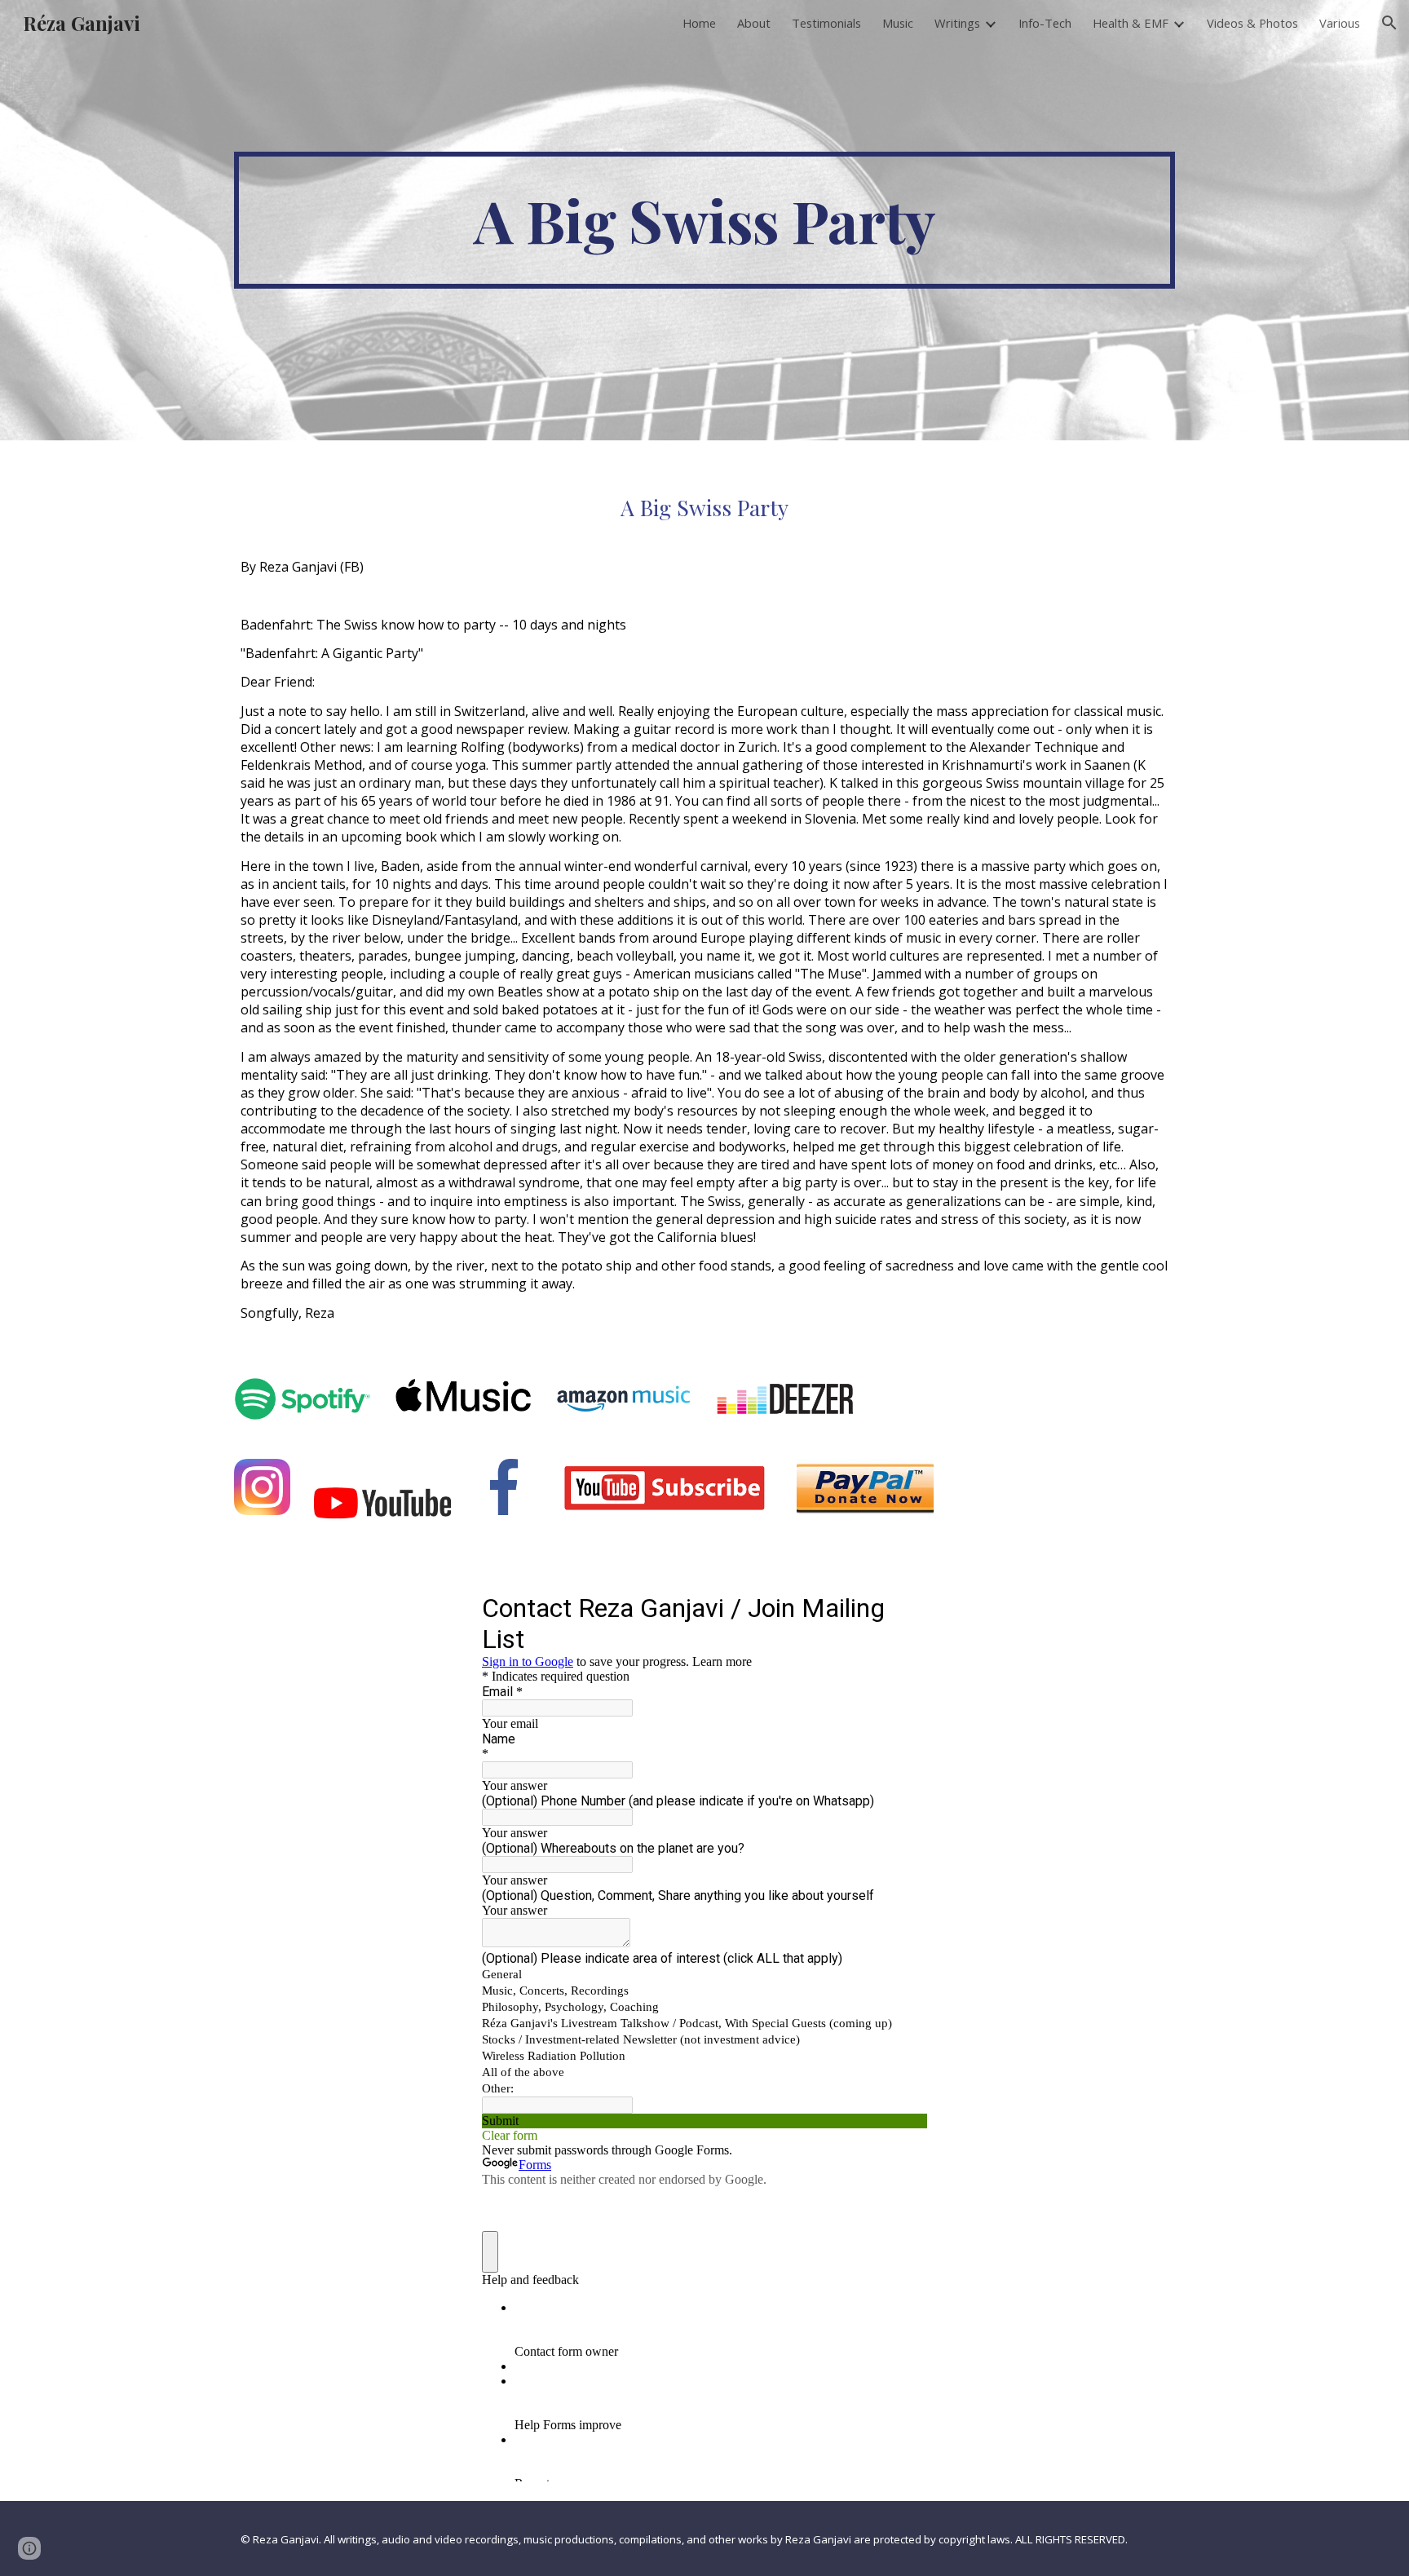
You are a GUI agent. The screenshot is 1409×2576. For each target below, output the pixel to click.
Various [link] (1340, 23)
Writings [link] (957, 23)
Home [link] (699, 23)
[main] (704, 220)
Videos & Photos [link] (1252, 23)
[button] (1389, 23)
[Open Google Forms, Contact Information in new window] (903, 1607)
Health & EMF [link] (1131, 23)
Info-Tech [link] (1045, 23)
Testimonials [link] (826, 23)
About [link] (754, 23)
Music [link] (898, 23)
